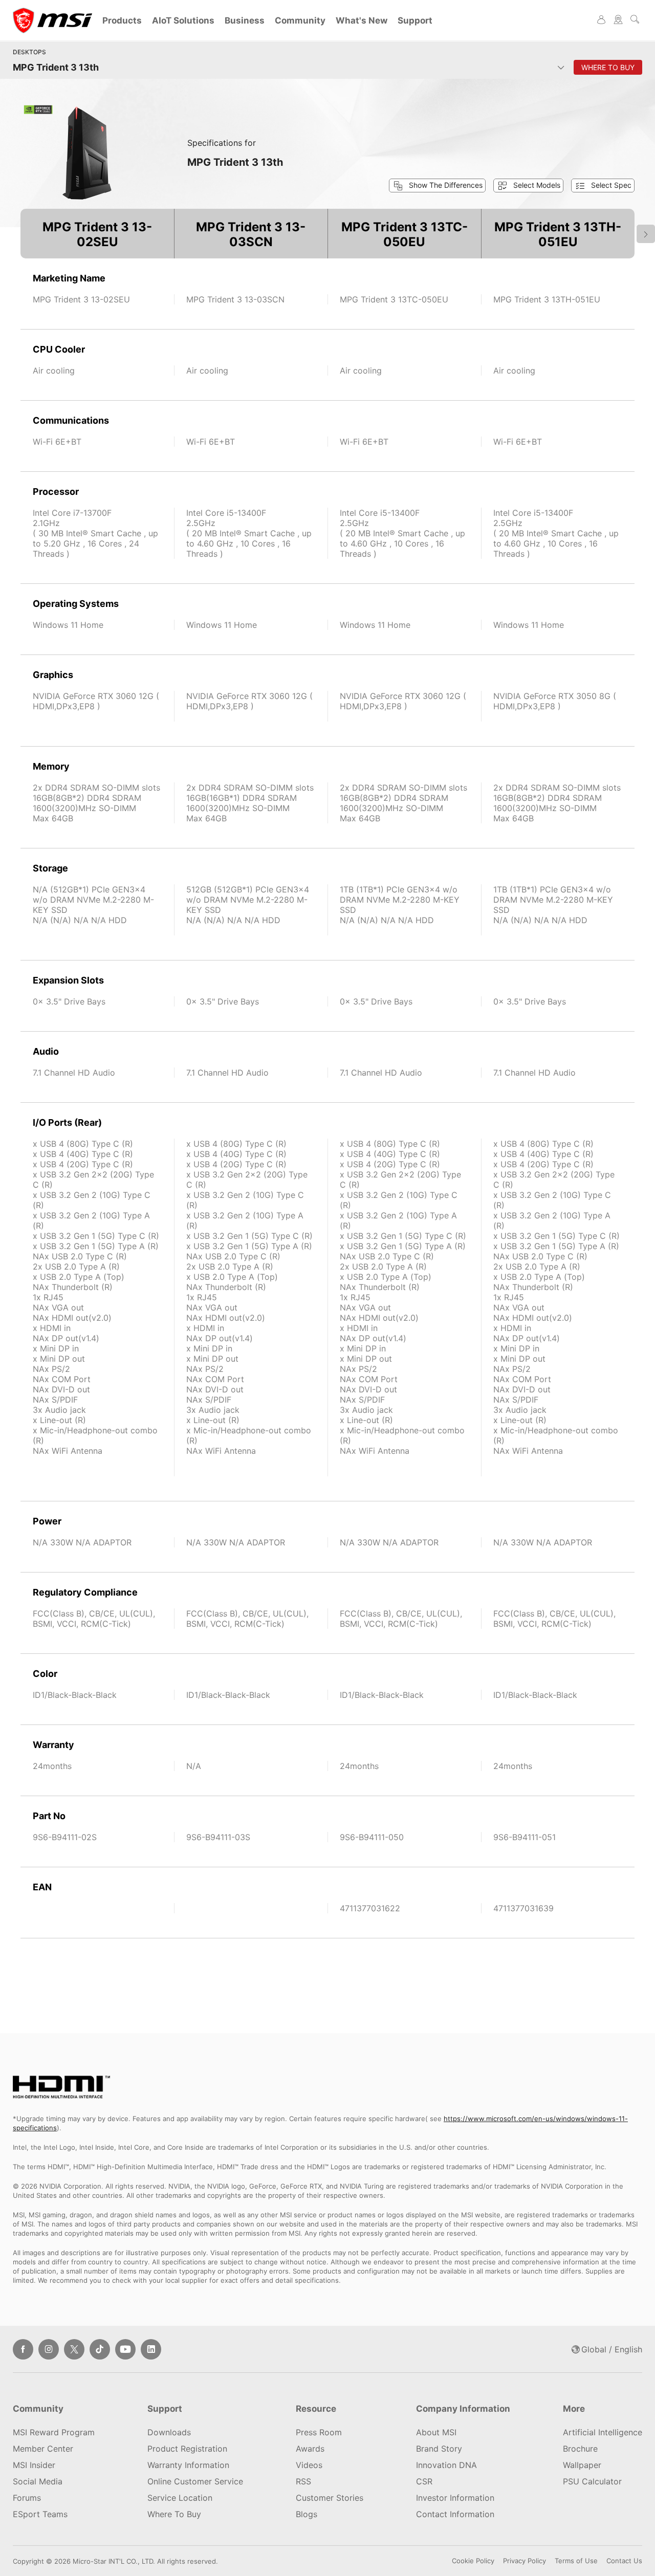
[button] (528, 185)
